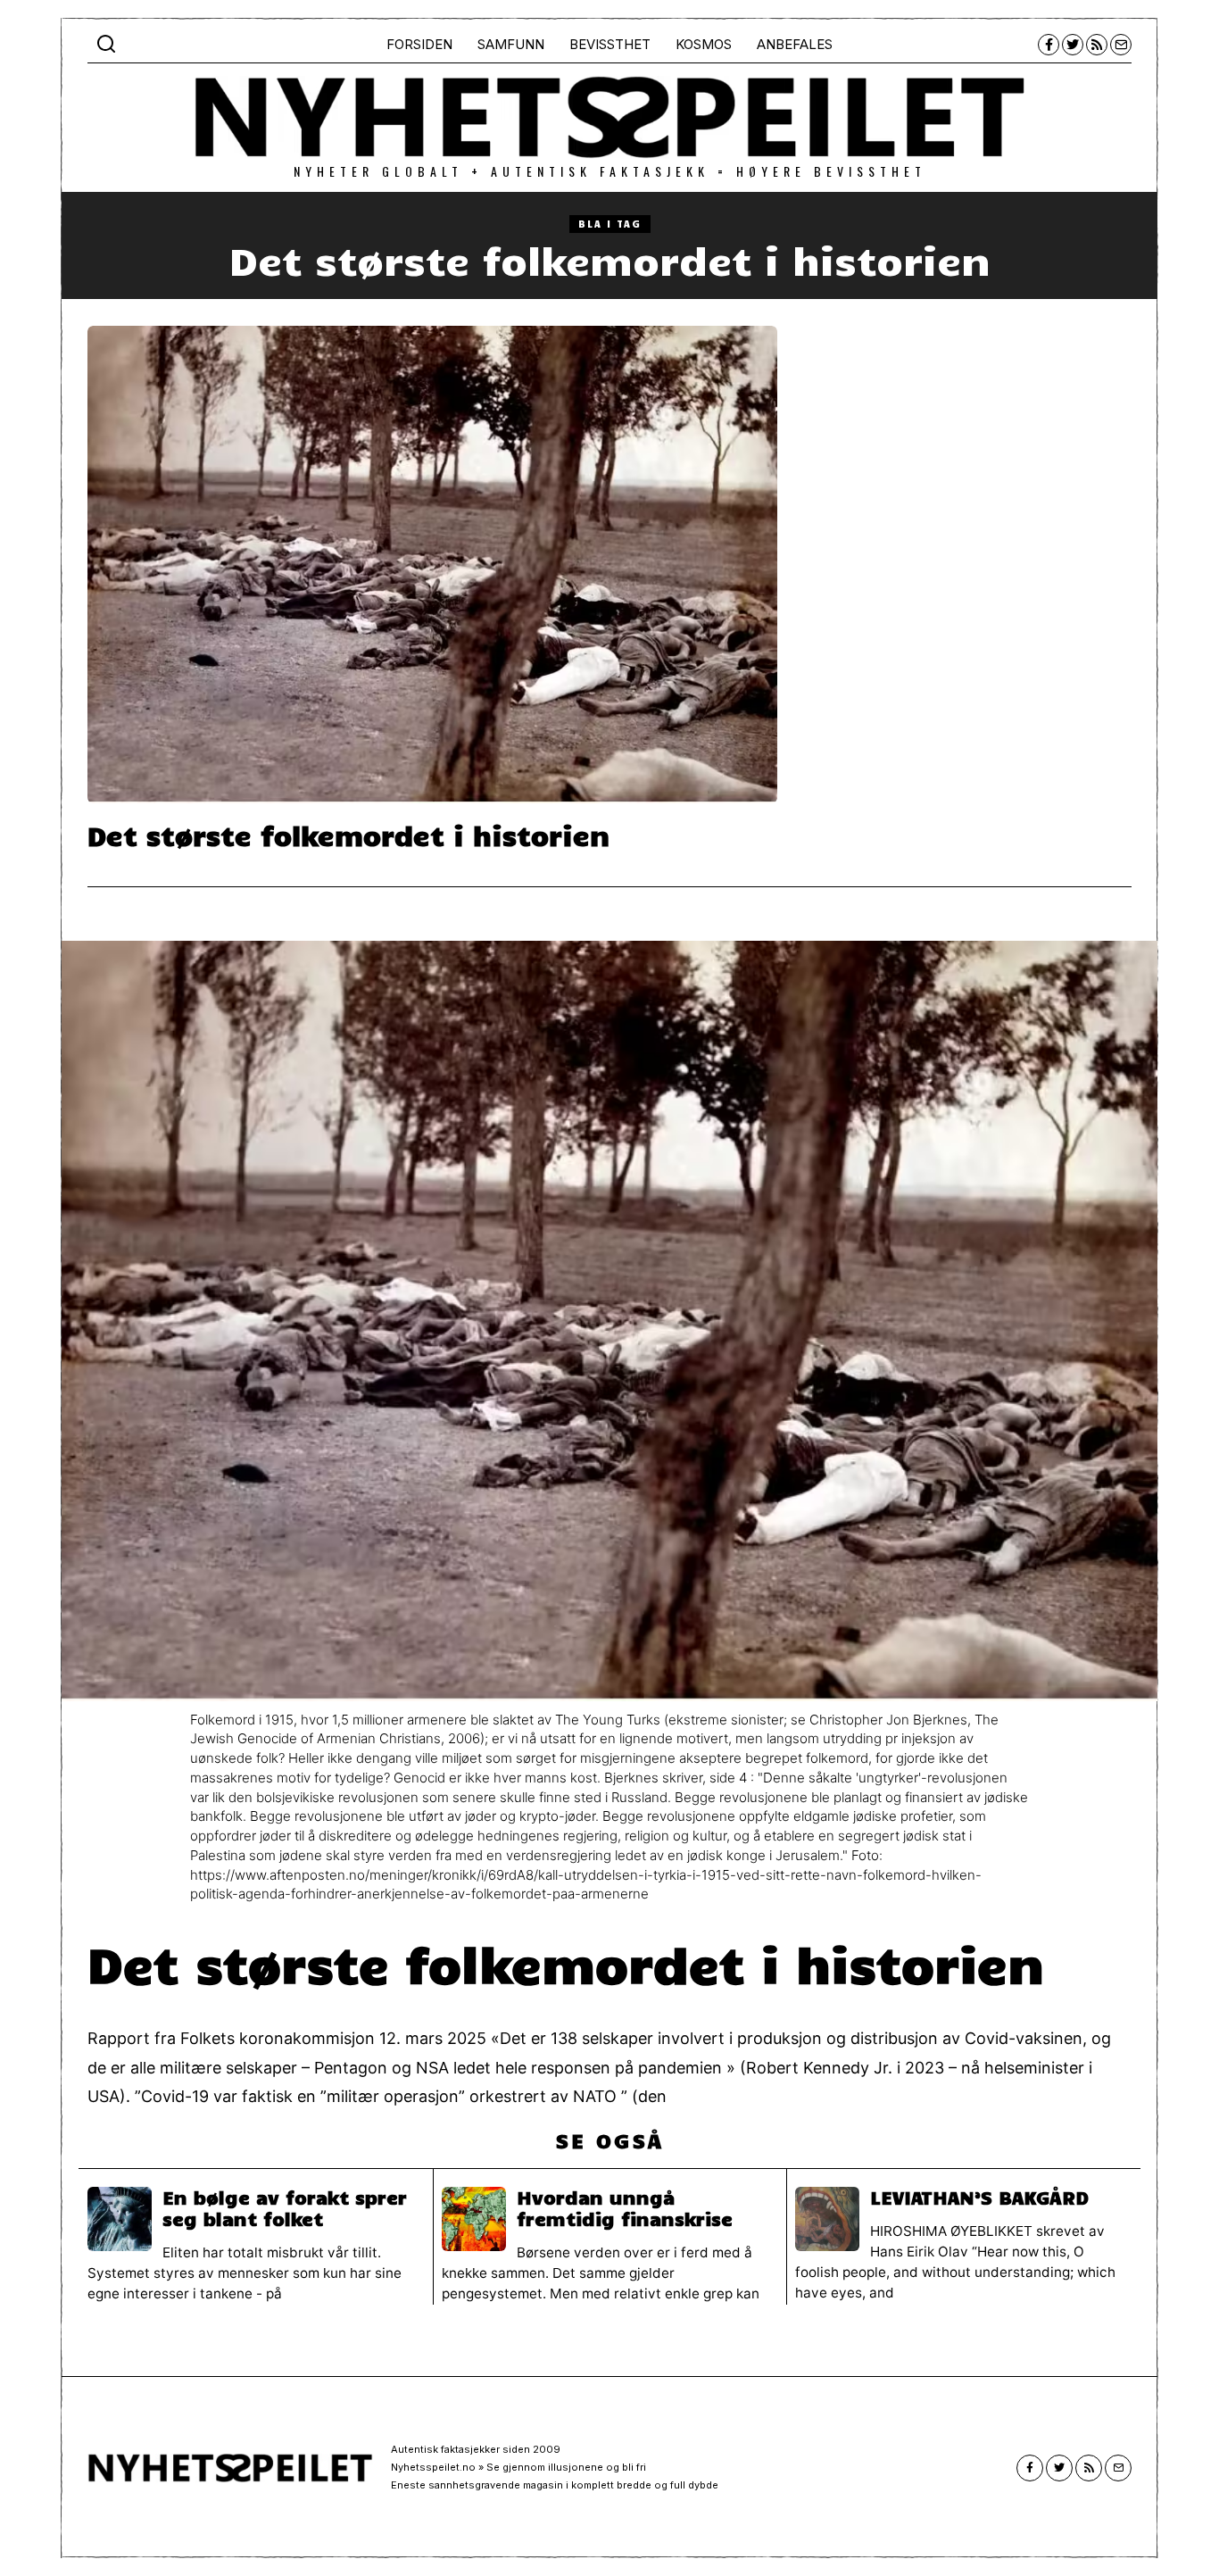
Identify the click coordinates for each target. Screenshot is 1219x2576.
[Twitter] (1073, 45)
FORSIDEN (419, 44)
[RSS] (1097, 45)
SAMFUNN (511, 44)
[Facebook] (1049, 45)
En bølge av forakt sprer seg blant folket (285, 2207)
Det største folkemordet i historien (348, 835)
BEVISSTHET (610, 44)
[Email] (1121, 45)
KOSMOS (704, 44)
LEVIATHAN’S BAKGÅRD (979, 2197)
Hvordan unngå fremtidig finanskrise (625, 2207)
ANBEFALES (795, 44)
